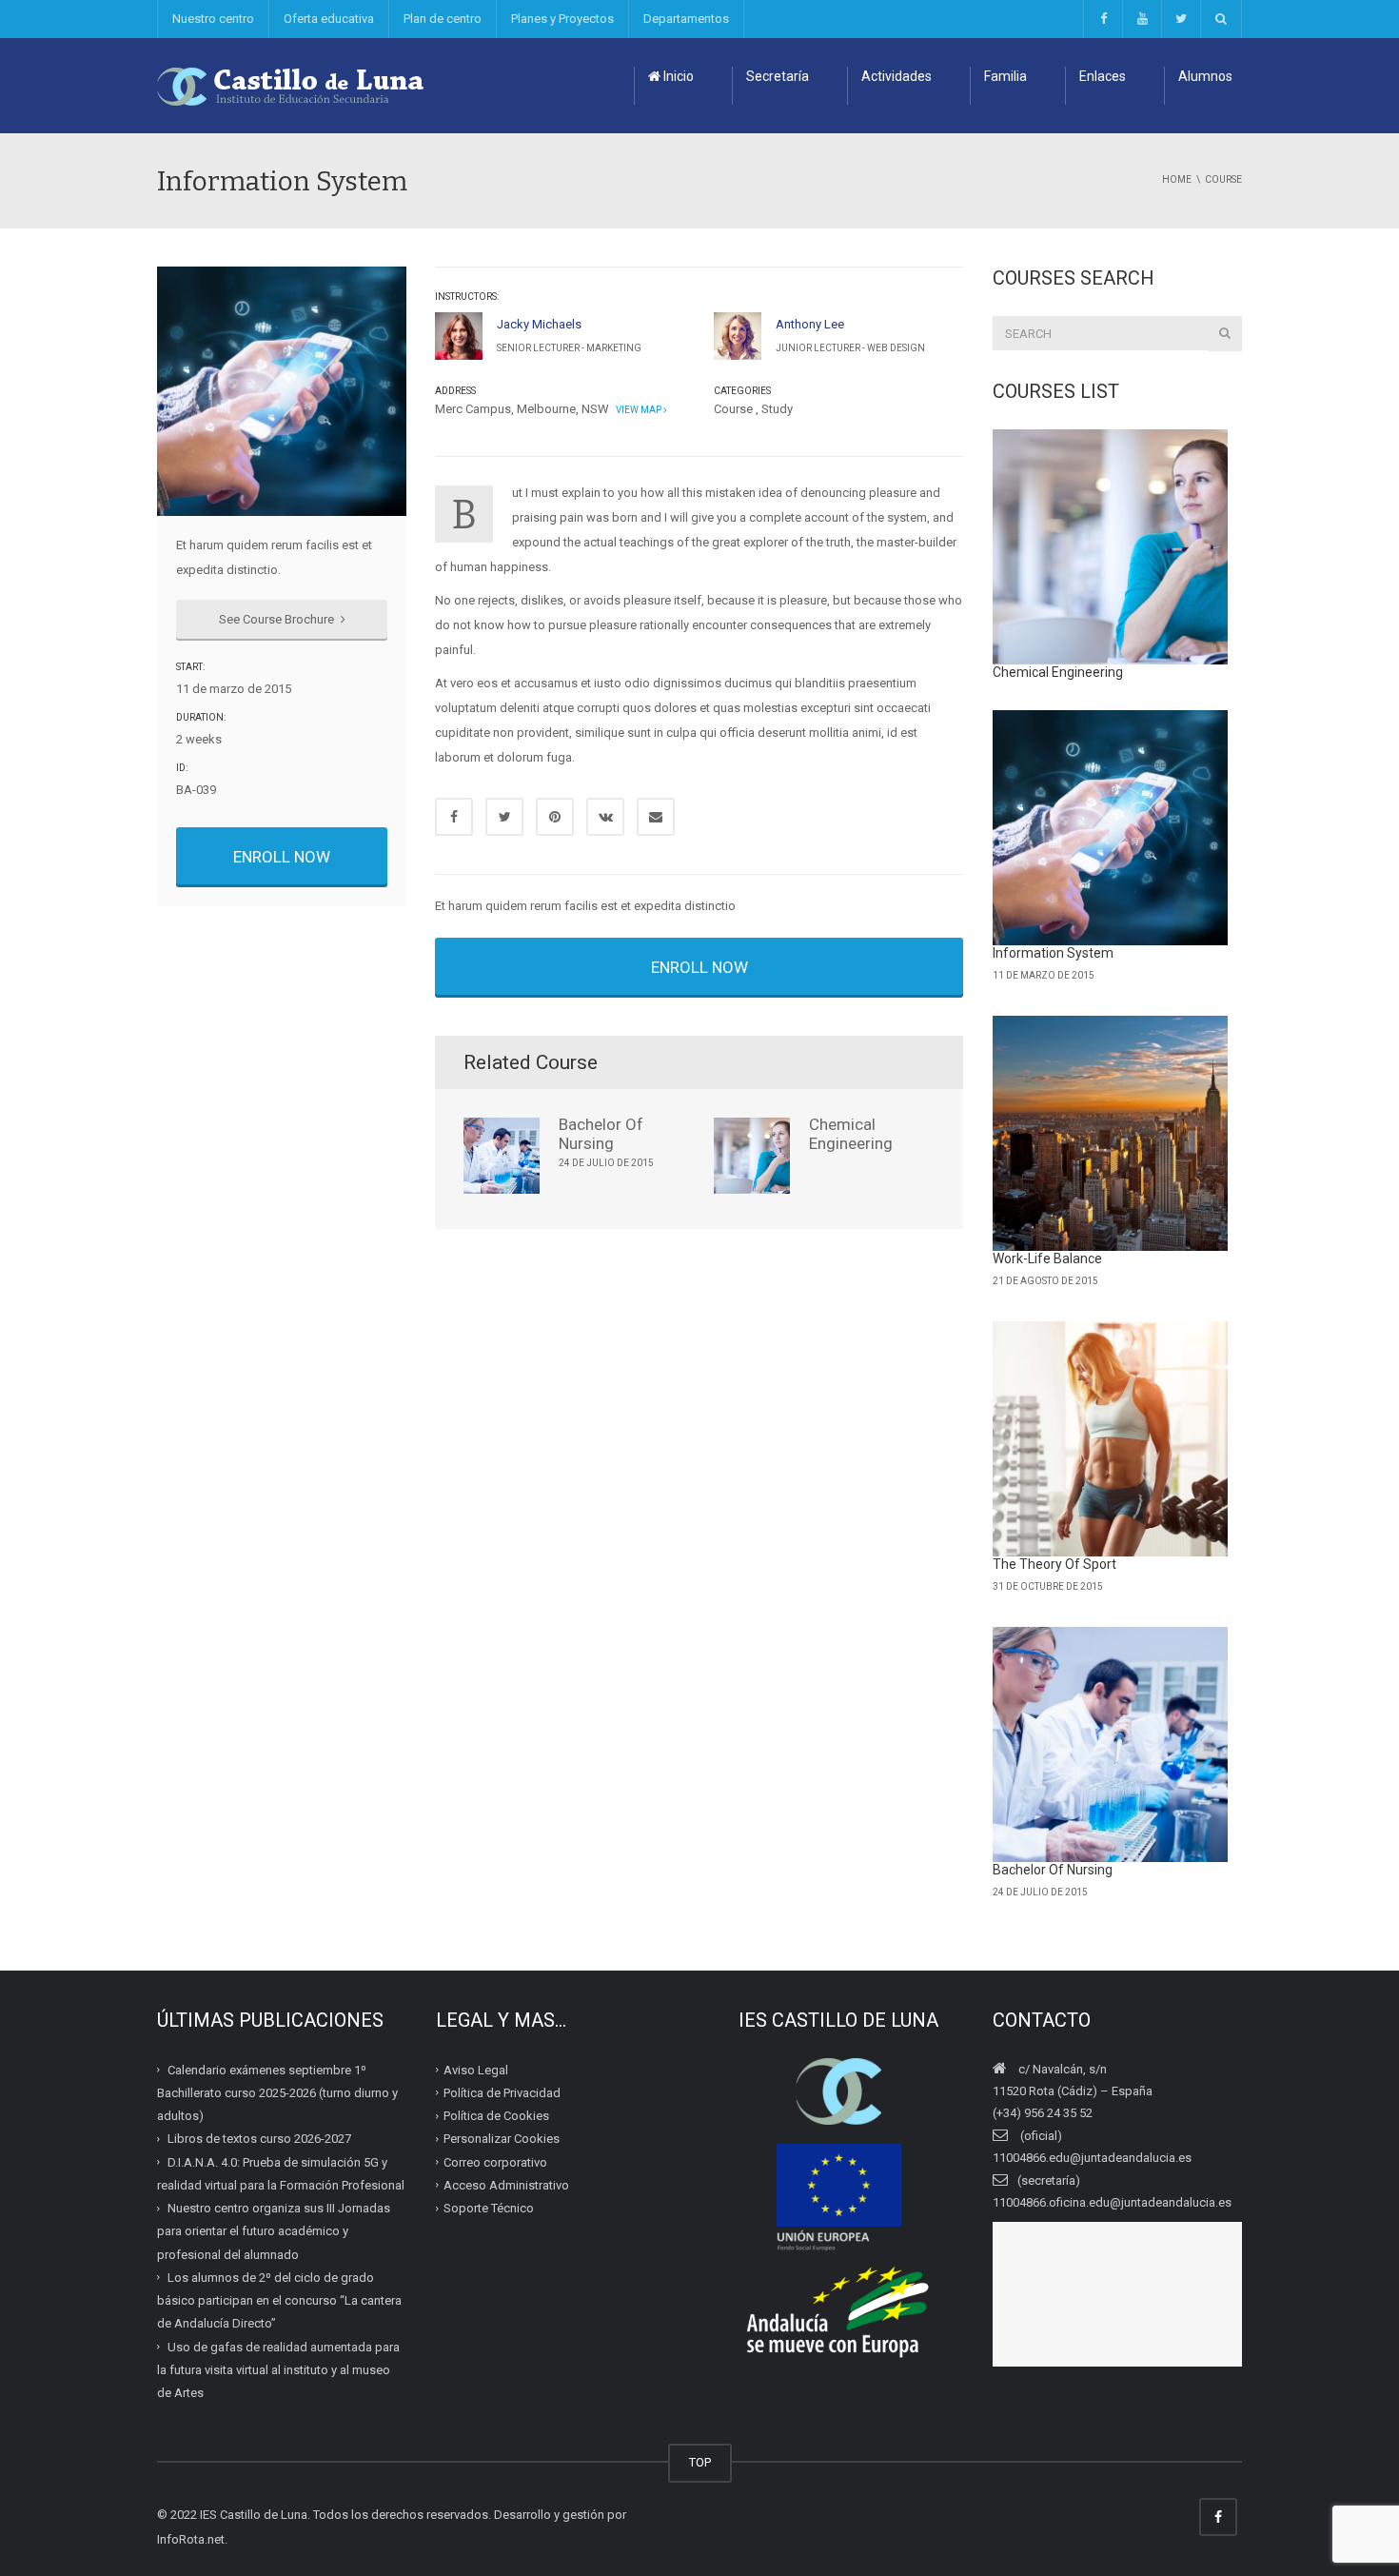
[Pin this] (555, 817)
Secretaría (778, 76)
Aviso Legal (476, 2069)
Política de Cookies (496, 2116)
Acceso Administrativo (506, 2185)
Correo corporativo (495, 2161)
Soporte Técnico (489, 2208)
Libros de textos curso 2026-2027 (259, 2139)
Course (733, 409)
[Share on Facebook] (454, 817)
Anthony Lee (810, 324)
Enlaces (1103, 76)
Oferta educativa (329, 19)
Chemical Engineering (851, 1134)
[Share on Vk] (605, 817)
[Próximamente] (1142, 19)
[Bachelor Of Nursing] (1111, 1745)
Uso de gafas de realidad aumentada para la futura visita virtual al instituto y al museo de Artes (278, 2369)
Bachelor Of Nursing (601, 1134)
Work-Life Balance (1047, 1258)
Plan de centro (443, 19)
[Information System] (1111, 828)
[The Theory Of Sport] (1111, 1439)
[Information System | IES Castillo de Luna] (291, 85)
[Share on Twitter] (504, 817)
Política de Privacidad (502, 2093)
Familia (1005, 76)
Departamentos (686, 19)
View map (638, 410)
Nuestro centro (213, 19)
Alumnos (1205, 76)
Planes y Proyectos (562, 19)
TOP (700, 2462)
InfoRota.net (191, 2539)
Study (777, 409)
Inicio (677, 76)
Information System (1053, 953)
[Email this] (656, 817)
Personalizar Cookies (502, 2139)
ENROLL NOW (282, 857)
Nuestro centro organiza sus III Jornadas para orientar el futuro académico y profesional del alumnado (274, 2231)
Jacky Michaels (539, 324)
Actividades (897, 76)
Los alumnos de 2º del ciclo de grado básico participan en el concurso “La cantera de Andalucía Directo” (279, 2301)
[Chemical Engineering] (1111, 547)
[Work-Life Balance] (1111, 1134)
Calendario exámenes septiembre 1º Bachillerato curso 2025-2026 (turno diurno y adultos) (277, 2092)
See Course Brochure (278, 619)
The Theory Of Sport (1054, 1564)
